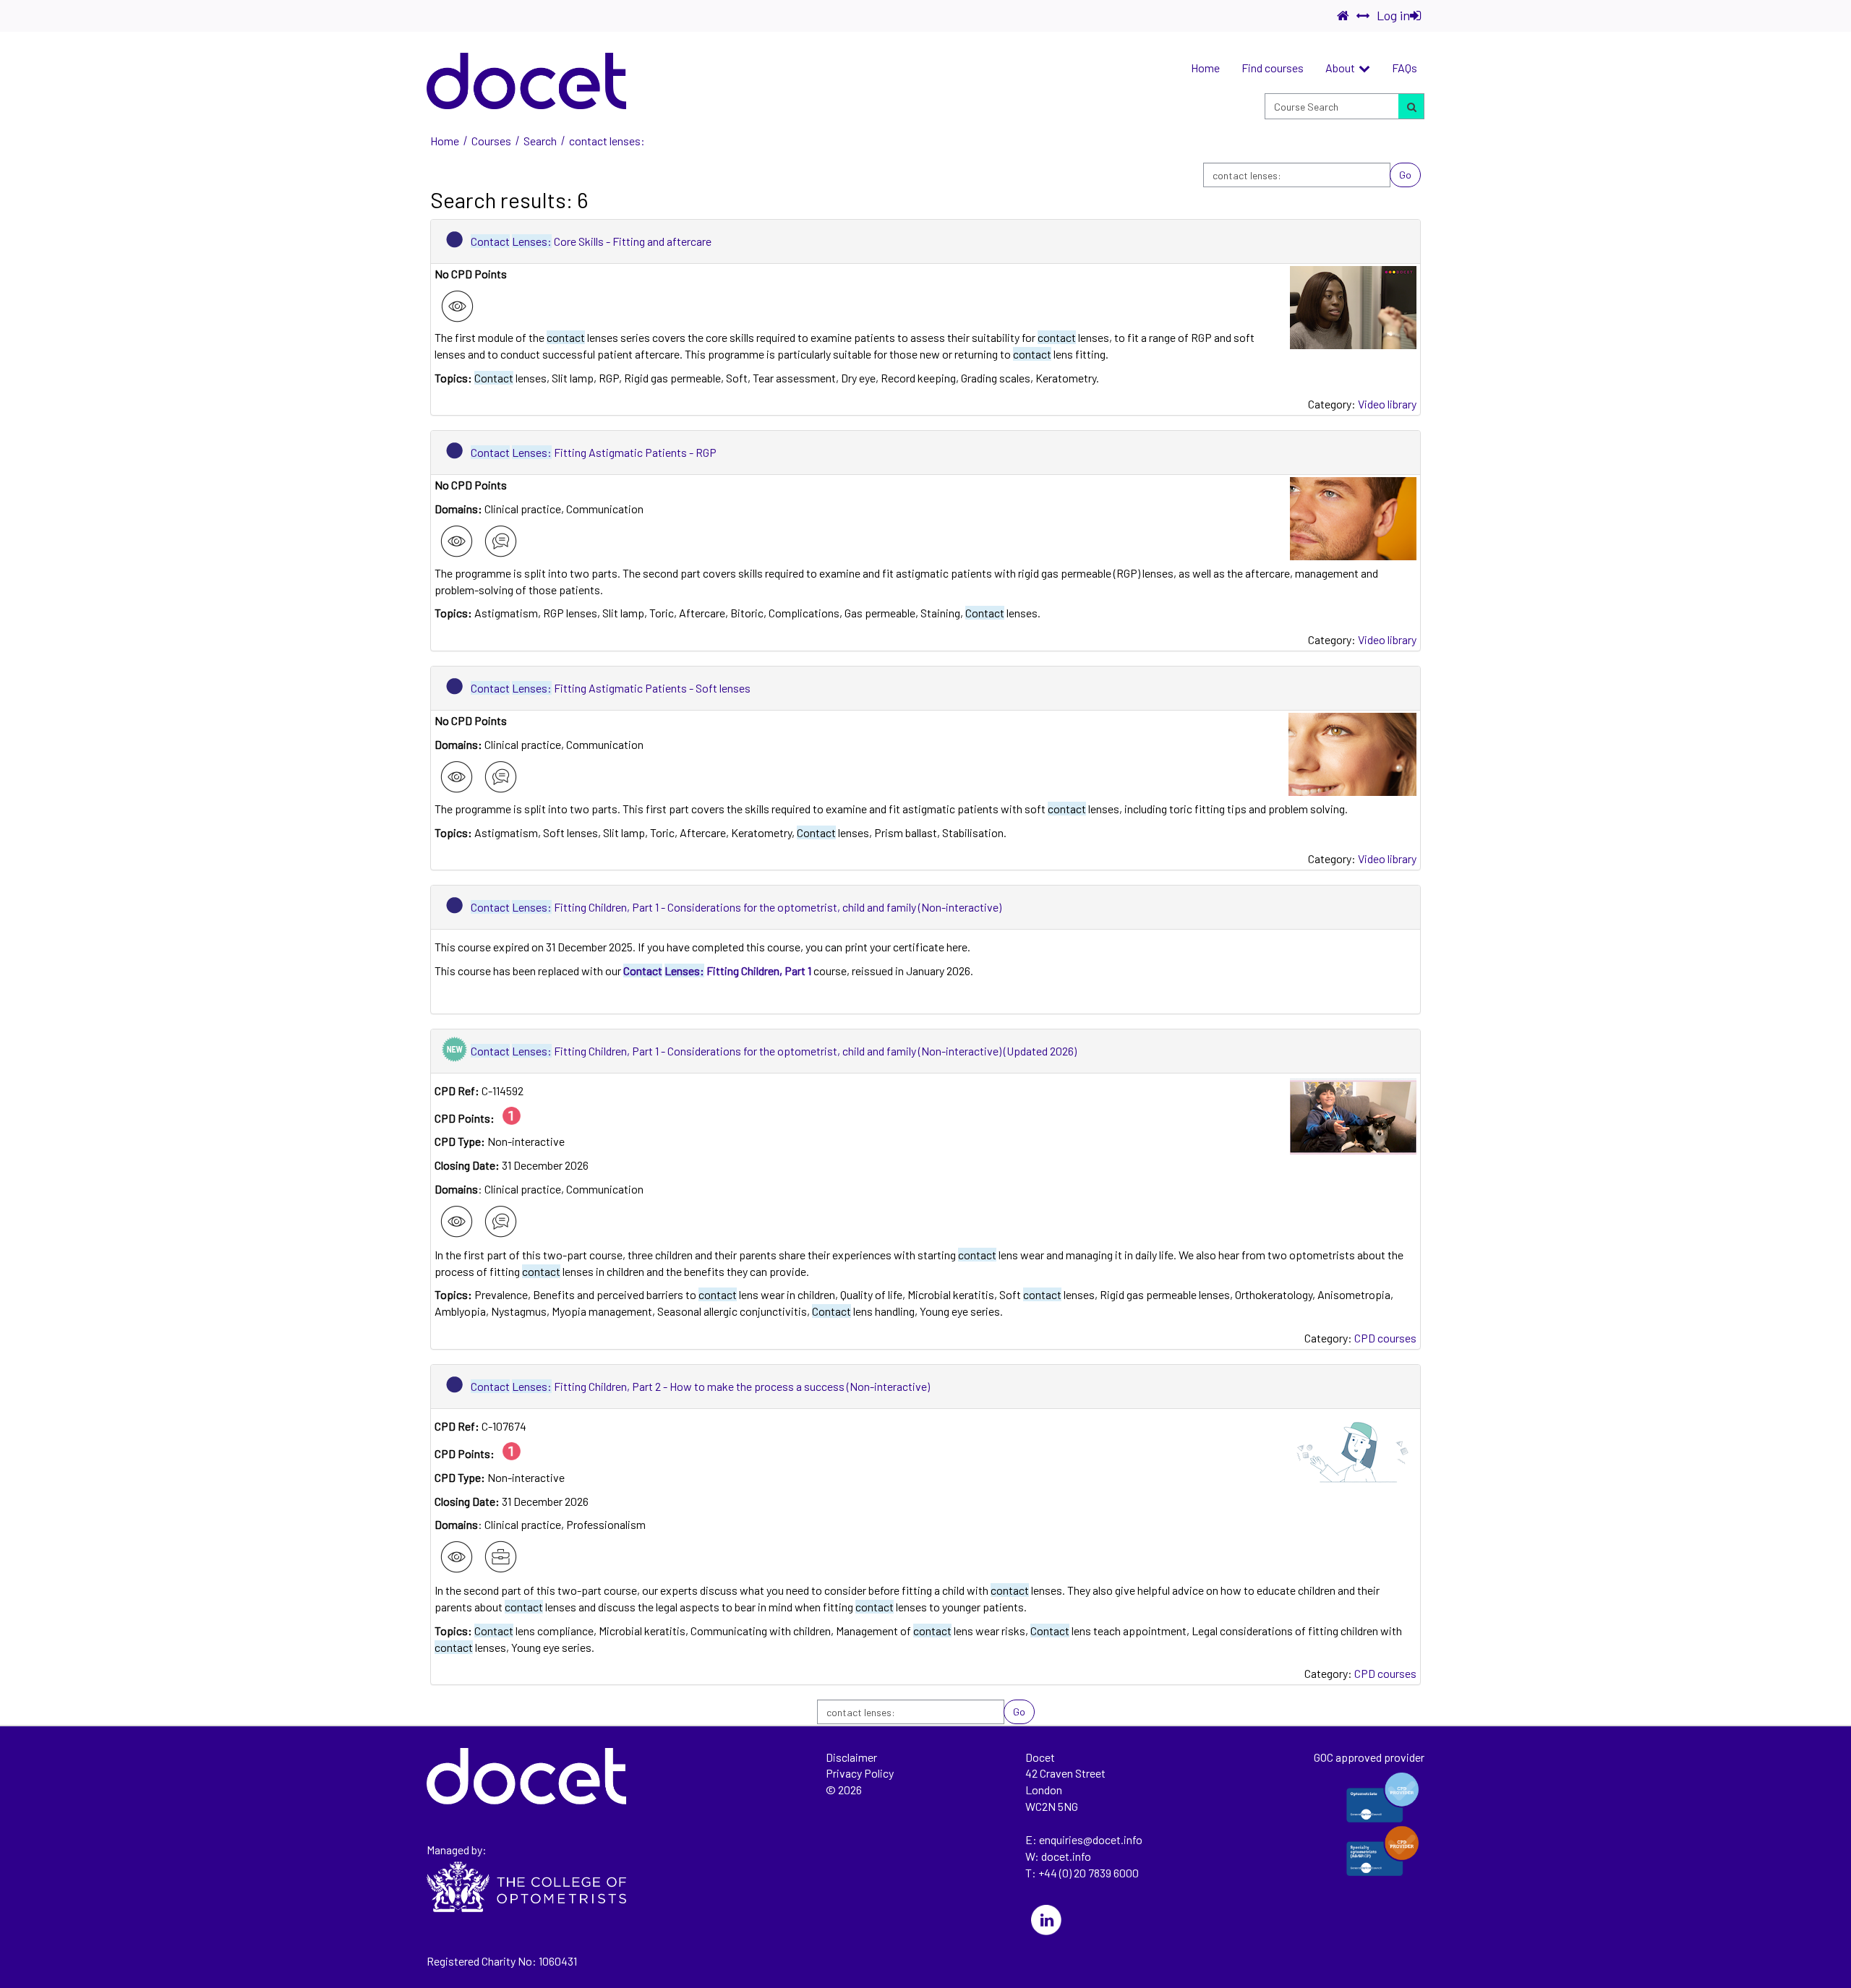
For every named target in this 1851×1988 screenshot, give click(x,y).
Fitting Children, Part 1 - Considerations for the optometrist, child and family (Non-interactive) (736, 907)
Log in (1393, 15)
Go (1405, 175)
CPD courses (1385, 1338)
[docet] (526, 81)
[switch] (1363, 16)
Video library (1387, 404)
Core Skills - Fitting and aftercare (591, 241)
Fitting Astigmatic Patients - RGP (594, 452)
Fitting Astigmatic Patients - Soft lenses (611, 688)
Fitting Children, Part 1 (717, 971)
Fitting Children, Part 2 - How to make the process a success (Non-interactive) (700, 1386)
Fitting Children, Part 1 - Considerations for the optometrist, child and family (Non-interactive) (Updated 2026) (774, 1051)
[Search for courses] (1411, 106)
